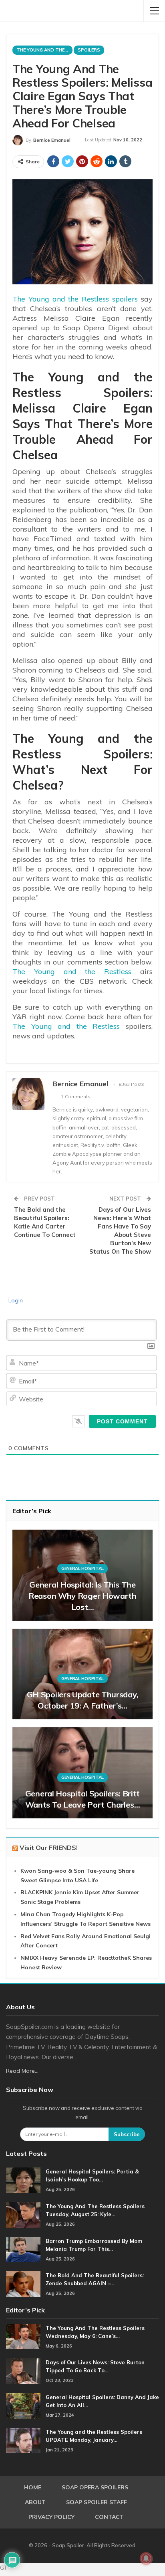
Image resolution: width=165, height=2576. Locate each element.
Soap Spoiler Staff (97, 2502)
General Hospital (82, 1568)
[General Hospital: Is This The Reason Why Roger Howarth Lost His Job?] (82, 1575)
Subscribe (127, 2134)
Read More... (22, 2071)
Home (33, 2487)
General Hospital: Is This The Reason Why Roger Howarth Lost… (82, 1596)
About (35, 2502)
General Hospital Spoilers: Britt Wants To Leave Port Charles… (83, 1799)
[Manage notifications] (146, 2558)
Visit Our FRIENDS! (49, 1848)
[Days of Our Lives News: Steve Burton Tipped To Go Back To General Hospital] (23, 2371)
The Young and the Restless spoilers (75, 299)
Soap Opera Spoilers (95, 2487)
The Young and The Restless (44, 50)
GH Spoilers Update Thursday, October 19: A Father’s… (83, 1700)
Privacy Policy (51, 2517)
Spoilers (89, 50)
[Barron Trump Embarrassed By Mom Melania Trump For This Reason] (23, 2250)
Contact (109, 2517)
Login (15, 1300)
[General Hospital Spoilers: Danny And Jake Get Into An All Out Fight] (23, 2406)
